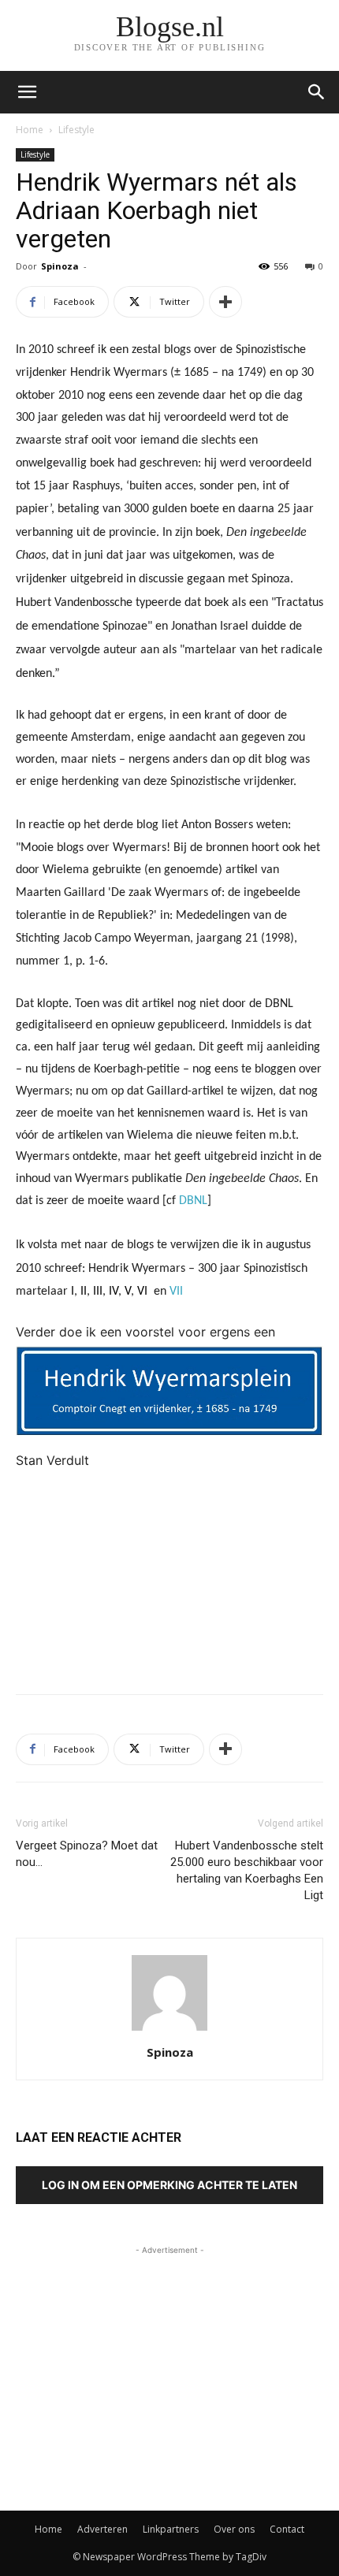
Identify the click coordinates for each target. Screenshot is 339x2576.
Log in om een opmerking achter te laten (169, 2185)
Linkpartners (171, 2529)
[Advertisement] (169, 1567)
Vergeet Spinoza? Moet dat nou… (87, 1854)
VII (178, 1292)
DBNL (193, 1201)
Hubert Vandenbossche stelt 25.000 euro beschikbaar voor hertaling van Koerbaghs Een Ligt (247, 1870)
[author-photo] (169, 2030)
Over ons (234, 2529)
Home (30, 130)
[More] (225, 302)
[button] (317, 92)
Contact (287, 2529)
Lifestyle (76, 130)
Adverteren (102, 2529)
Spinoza (60, 266)
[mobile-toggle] (27, 92)
